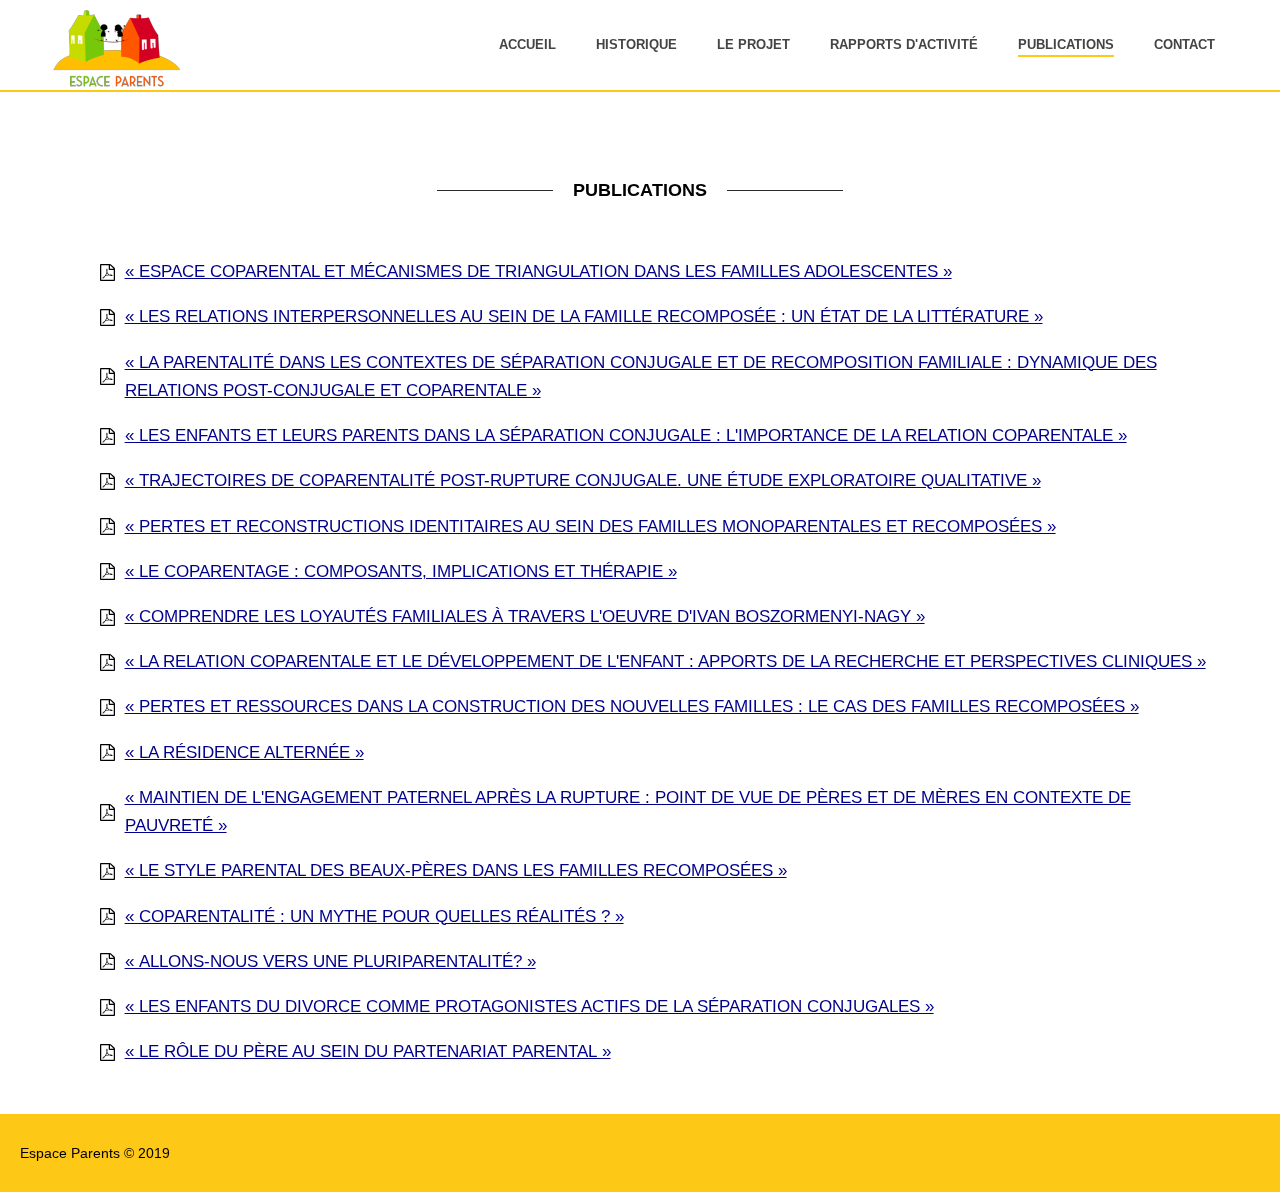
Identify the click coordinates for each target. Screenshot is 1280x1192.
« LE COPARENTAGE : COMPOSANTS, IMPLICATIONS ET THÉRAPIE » (401, 571)
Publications (1066, 44)
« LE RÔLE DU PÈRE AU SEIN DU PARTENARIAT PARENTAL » (368, 1051)
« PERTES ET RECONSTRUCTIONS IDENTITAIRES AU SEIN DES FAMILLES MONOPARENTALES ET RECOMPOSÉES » (590, 526)
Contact (1184, 44)
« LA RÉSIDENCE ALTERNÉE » (244, 752)
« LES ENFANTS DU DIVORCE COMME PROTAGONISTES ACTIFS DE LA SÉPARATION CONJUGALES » (529, 1006)
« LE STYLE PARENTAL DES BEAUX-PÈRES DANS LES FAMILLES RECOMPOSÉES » (456, 870)
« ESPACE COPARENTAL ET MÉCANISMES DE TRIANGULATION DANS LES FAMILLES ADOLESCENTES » (538, 271)
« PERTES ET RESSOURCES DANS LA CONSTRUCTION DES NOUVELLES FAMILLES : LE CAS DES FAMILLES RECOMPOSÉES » (632, 706)
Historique (636, 44)
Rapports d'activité (904, 44)
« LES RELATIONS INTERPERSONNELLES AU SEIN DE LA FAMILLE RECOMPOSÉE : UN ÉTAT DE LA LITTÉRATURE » (584, 316)
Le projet (753, 44)
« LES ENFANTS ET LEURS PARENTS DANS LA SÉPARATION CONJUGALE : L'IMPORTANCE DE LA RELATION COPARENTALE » (626, 435)
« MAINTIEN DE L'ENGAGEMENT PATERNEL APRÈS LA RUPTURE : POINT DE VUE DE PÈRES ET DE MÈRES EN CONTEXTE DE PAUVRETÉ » (628, 811)
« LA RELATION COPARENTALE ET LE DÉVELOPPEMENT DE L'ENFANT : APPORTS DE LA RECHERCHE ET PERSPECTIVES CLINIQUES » (665, 661)
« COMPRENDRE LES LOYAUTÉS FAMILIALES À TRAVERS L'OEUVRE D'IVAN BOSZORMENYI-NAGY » (525, 616)
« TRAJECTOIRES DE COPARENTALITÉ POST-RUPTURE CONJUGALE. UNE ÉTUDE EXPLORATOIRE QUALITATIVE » (583, 480)
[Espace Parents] (113, 84)
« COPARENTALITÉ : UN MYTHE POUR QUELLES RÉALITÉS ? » (374, 916)
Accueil (527, 44)
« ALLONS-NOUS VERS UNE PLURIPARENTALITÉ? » (330, 961)
